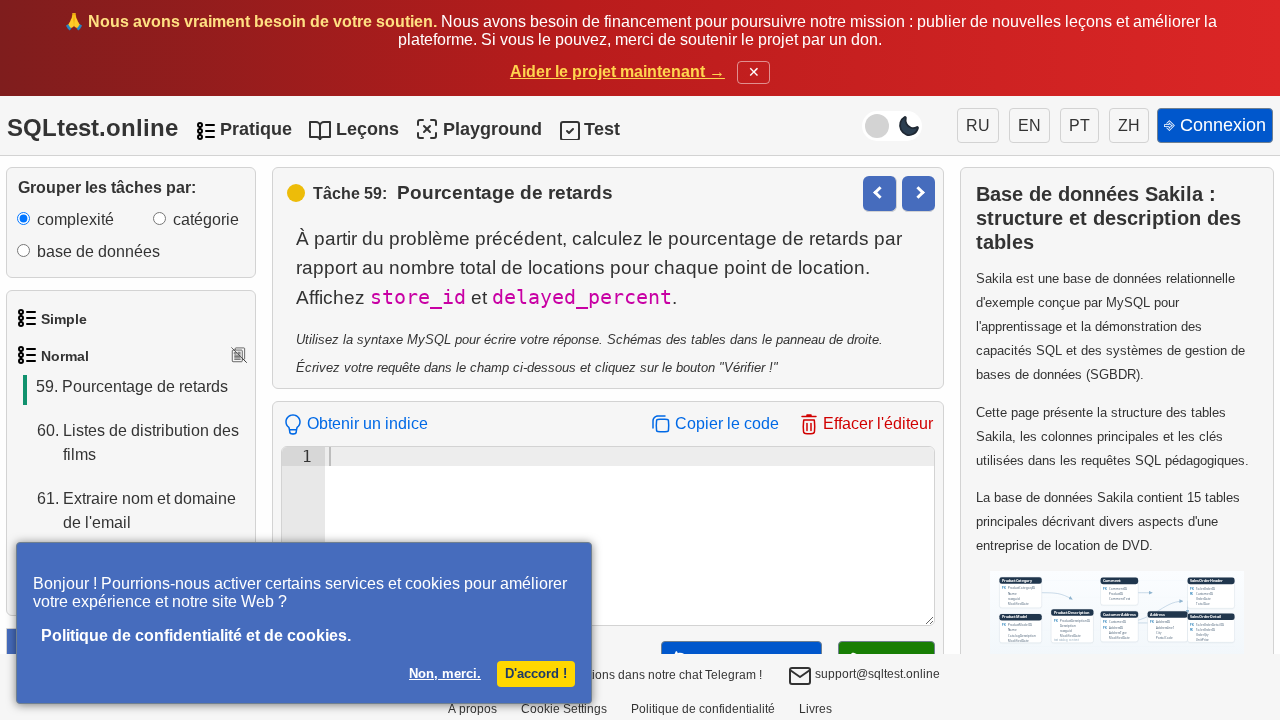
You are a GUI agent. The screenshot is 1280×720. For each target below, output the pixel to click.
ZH (1129, 125)
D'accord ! (536, 673)
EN (1029, 125)
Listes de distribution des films (138, 442)
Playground (492, 129)
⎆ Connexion (1215, 125)
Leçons (367, 129)
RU (978, 125)
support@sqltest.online (876, 674)
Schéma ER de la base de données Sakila (1117, 671)
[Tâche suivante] (918, 193)
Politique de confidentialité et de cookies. (196, 635)
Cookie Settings (564, 709)
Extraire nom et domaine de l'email (136, 510)
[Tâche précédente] (879, 193)
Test (602, 129)
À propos (472, 709)
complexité (75, 219)
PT (1079, 125)
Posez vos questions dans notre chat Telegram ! (632, 675)
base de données (98, 251)
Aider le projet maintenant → (617, 71)
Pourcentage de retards (132, 386)
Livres (815, 709)
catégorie (206, 219)
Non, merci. (445, 673)
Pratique (256, 129)
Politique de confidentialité (703, 709)
